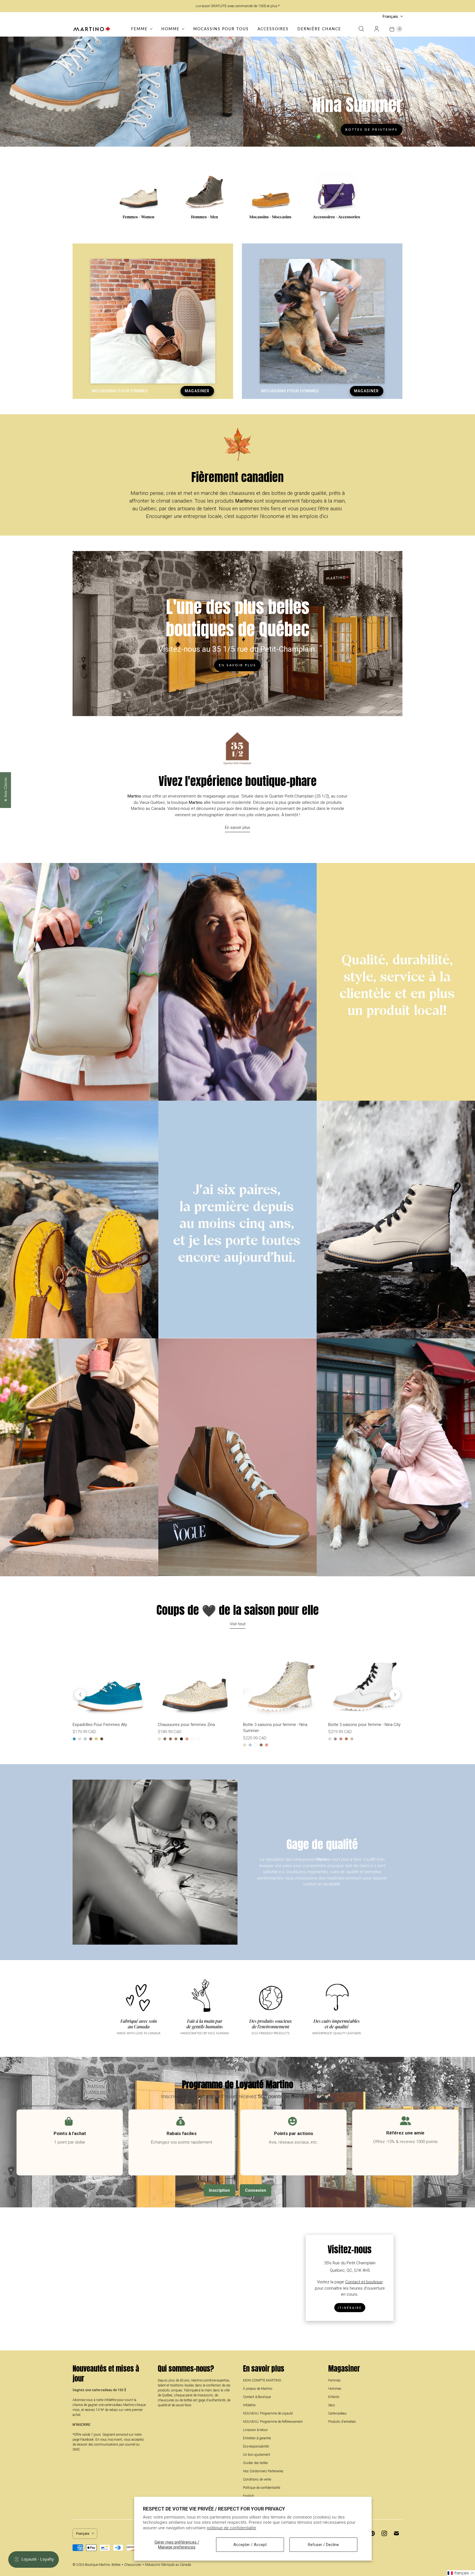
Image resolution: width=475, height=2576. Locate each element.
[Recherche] (361, 29)
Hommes (335, 2389)
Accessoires (273, 29)
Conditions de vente (257, 2479)
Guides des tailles (256, 2463)
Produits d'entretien (342, 2422)
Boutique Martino (97, 2565)
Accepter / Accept (250, 2545)
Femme (139, 29)
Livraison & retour (255, 2430)
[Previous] (80, 1695)
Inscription (219, 2190)
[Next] (395, 1695)
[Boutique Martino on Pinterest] (372, 2533)
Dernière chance (319, 29)
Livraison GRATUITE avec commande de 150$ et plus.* (238, 6)
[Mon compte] (377, 29)
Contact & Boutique (257, 2397)
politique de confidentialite (231, 2528)
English (248, 2496)
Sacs (332, 2405)
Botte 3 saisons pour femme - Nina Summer (275, 1728)
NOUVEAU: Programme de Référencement (273, 2422)
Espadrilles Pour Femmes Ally (100, 1725)
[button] (461, 2573)
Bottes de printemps (372, 129)
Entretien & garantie (257, 2438)
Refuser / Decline (323, 2545)
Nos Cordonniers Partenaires (263, 2471)
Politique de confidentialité (262, 2488)
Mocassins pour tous (221, 29)
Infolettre (249, 2405)
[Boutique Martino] (92, 29)
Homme (170, 29)
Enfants (334, 2397)
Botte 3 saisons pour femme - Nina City (364, 1725)
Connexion (256, 2190)
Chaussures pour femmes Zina (186, 1725)
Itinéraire (350, 2308)
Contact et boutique (364, 2282)
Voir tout (238, 1624)
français (390, 17)
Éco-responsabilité (256, 2446)
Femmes (334, 2380)
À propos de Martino (258, 2389)
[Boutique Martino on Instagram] (384, 2533)
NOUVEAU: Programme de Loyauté (268, 2413)
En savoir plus (237, 665)
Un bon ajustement (257, 2455)
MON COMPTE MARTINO (262, 2380)
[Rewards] (34, 2559)
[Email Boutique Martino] (396, 2533)
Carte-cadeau (337, 2413)
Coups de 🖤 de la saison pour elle (238, 1610)
